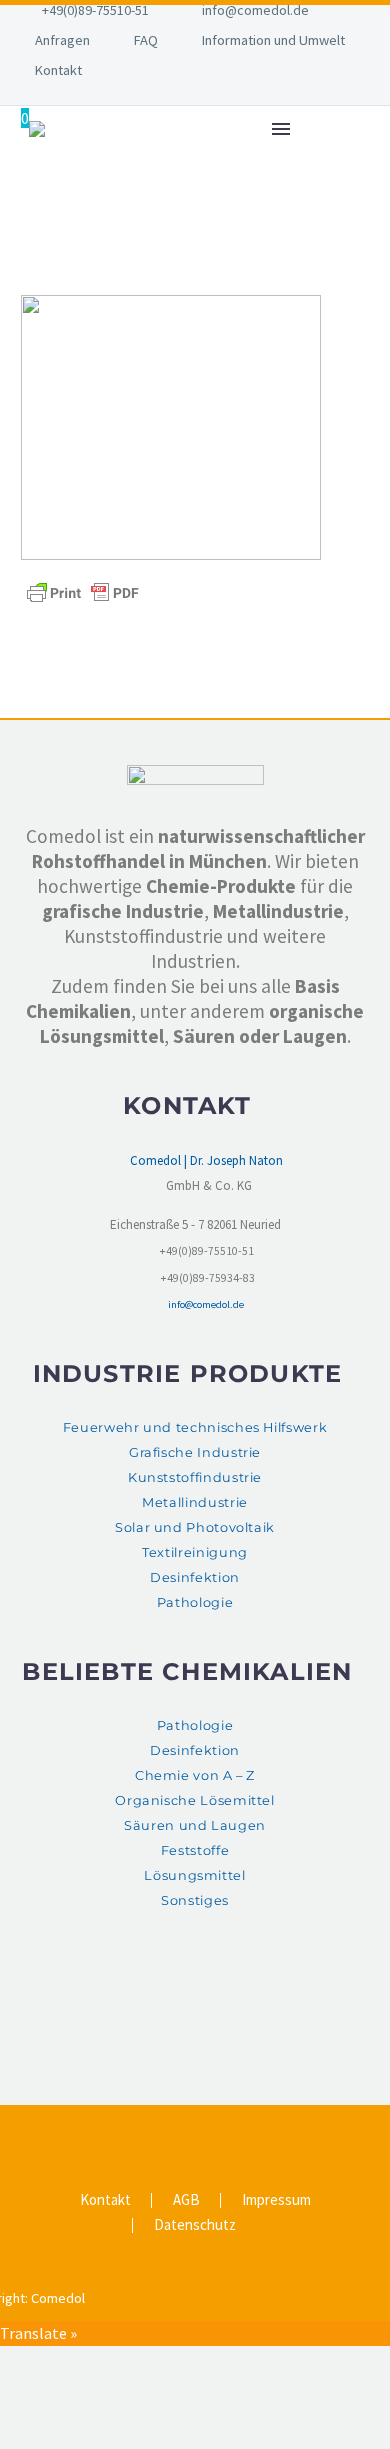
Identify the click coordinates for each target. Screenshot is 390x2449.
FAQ (146, 40)
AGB (186, 2200)
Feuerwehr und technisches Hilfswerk (195, 1427)
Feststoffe (195, 1850)
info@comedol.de (255, 10)
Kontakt (58, 70)
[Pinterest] (208, 2129)
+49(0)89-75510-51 (95, 10)
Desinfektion (195, 1577)
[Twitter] (182, 2129)
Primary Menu (281, 129)
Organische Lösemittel (194, 1800)
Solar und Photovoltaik (195, 1527)
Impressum (276, 2200)
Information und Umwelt (273, 40)
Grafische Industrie (195, 1452)
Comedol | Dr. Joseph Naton (206, 1160)
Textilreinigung (195, 1552)
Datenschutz (195, 2225)
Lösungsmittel (194, 1875)
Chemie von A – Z (195, 1775)
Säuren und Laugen (195, 1825)
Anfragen (62, 40)
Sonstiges (195, 1900)
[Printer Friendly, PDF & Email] (83, 591)
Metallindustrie (195, 1502)
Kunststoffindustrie (195, 1477)
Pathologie (195, 1602)
